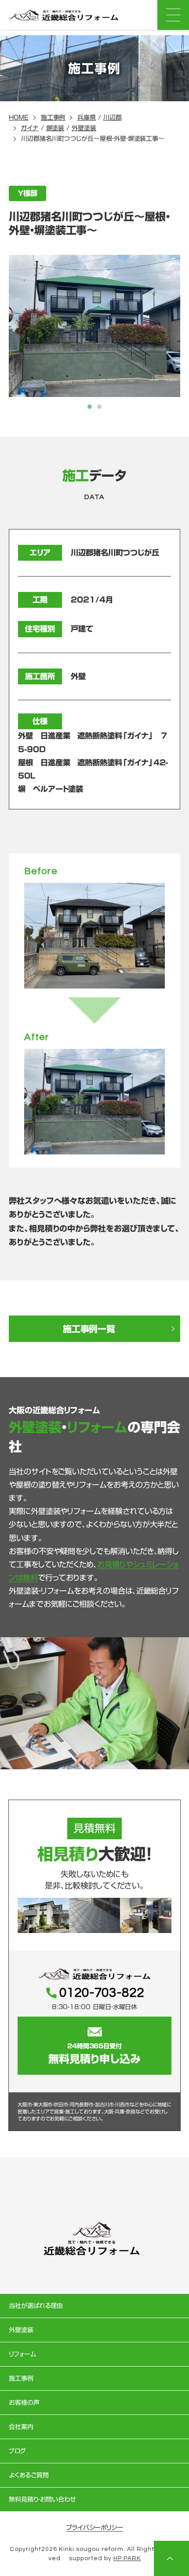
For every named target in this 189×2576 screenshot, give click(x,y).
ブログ (17, 2451)
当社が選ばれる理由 (36, 2306)
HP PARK (127, 2558)
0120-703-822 (102, 1993)
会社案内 (21, 2427)
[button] (90, 407)
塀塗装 (55, 128)
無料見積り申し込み (94, 2054)
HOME (19, 118)
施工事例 (53, 118)
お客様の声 (24, 2403)
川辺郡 (113, 118)
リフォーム (22, 2354)
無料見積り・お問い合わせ (42, 2499)
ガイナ (30, 128)
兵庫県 (87, 118)
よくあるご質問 (29, 2475)
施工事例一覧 (89, 1329)
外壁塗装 (84, 128)
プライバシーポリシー (94, 2528)
